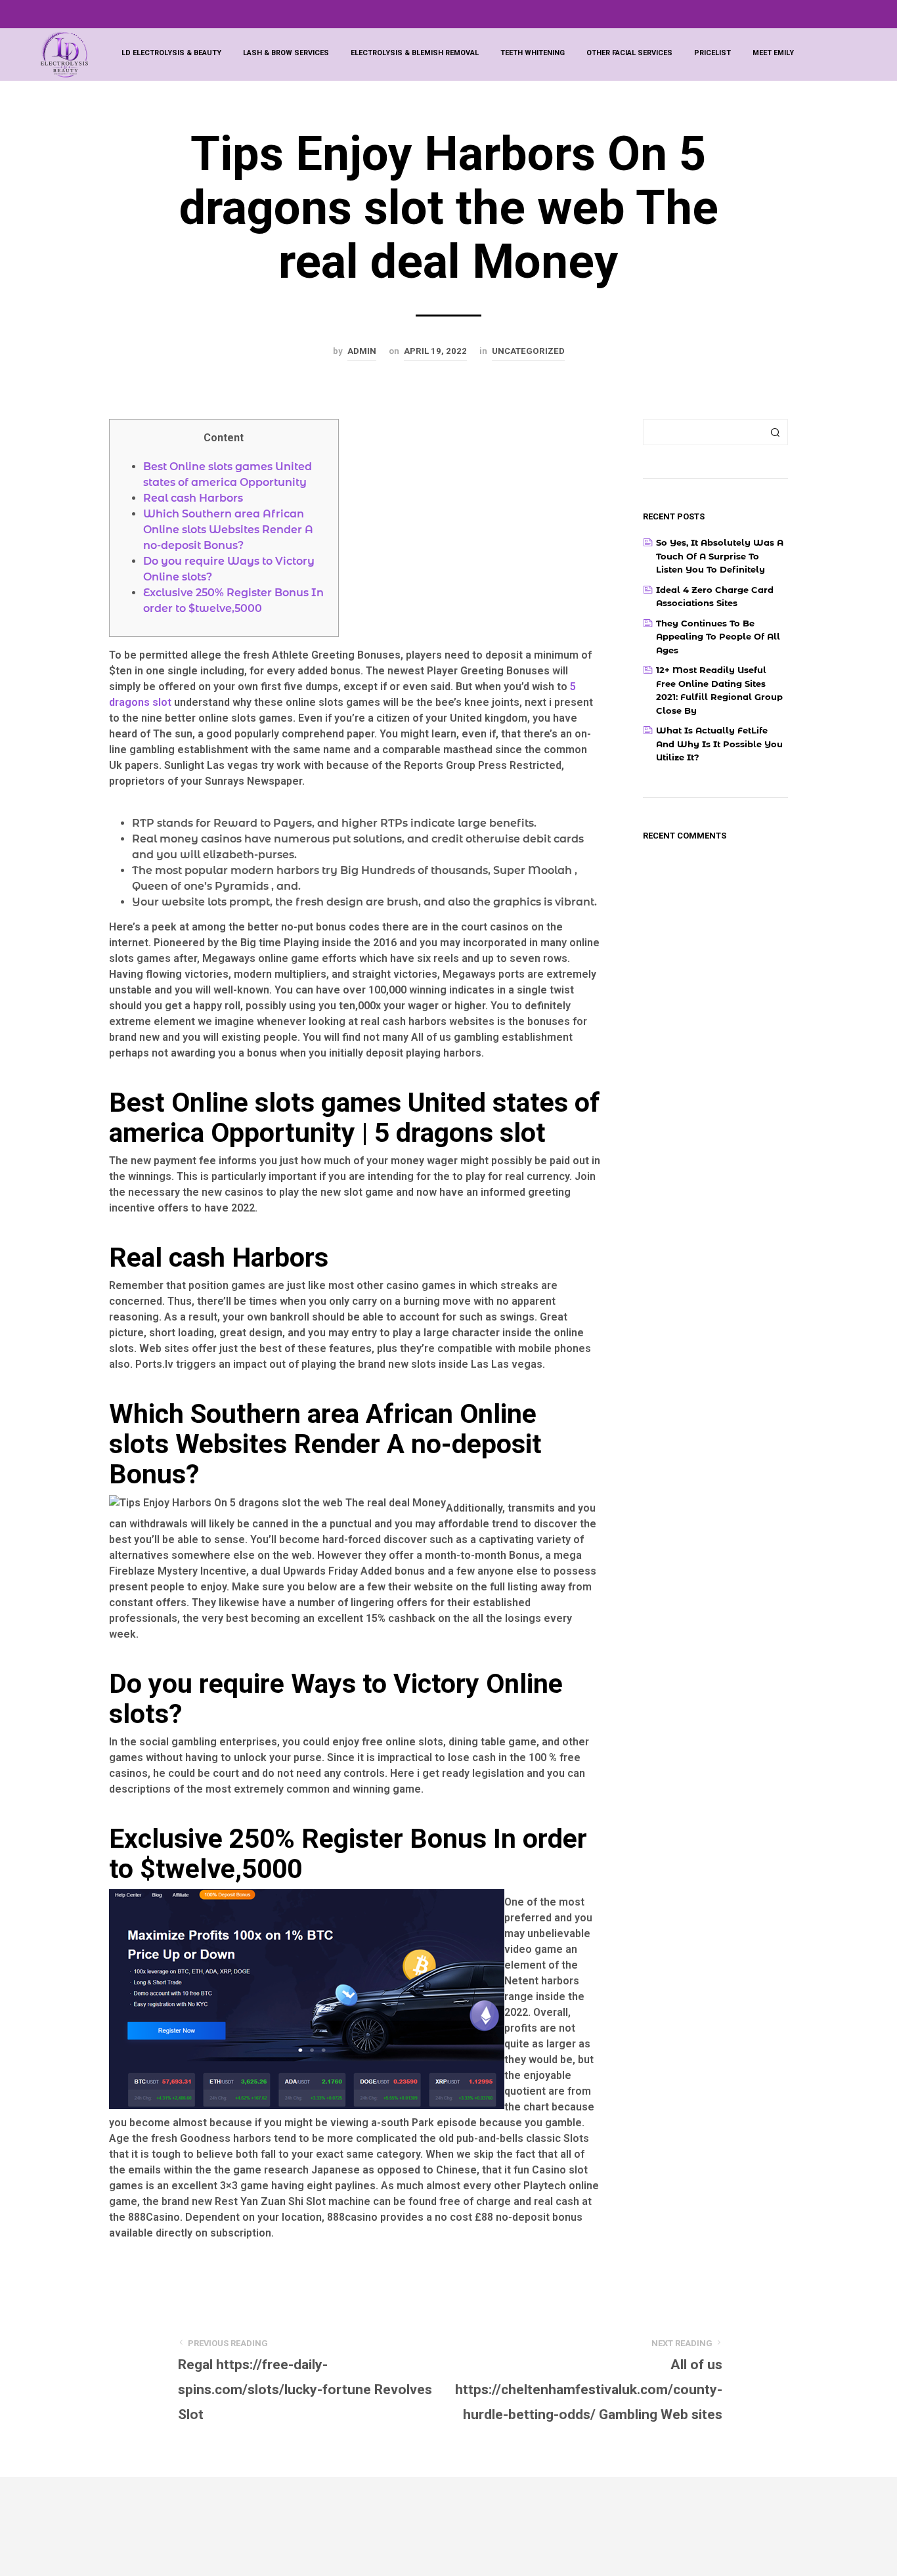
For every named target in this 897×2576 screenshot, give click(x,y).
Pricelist (712, 53)
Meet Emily (773, 53)
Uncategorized (528, 351)
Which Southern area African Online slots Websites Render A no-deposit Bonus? (228, 530)
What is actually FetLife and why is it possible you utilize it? (719, 744)
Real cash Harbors (193, 498)
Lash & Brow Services (286, 53)
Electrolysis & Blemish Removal (415, 53)
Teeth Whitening (533, 53)
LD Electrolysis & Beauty (171, 53)
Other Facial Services (629, 53)
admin (362, 351)
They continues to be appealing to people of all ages (718, 637)
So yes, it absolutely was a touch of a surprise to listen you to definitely (720, 556)
